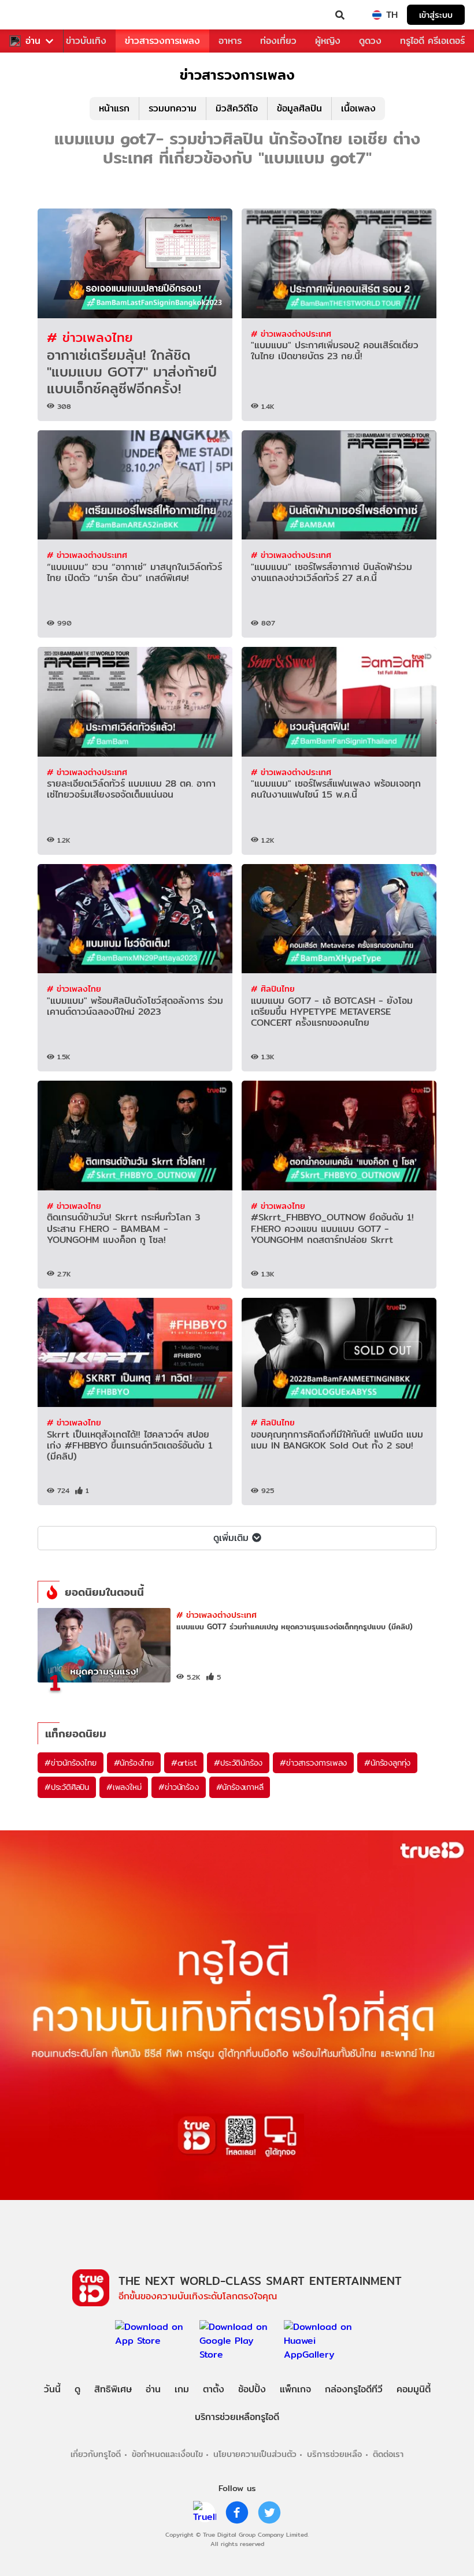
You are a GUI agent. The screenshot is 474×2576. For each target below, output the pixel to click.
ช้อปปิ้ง (252, 2389)
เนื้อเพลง (358, 108)
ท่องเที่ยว (278, 41)
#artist (184, 1763)
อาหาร (230, 41)
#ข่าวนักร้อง (178, 1787)
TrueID (32, 15)
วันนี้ (52, 2389)
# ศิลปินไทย (273, 989)
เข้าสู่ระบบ (436, 15)
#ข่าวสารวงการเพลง (313, 1763)
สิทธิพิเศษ (113, 2389)
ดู (77, 2389)
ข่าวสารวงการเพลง (162, 41)
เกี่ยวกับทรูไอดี (96, 2454)
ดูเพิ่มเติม (231, 1538)
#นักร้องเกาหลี (240, 1787)
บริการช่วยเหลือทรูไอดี (237, 2417)
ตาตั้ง (214, 2389)
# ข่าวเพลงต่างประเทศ (291, 334)
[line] (205, 2512)
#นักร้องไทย (134, 1763)
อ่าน (33, 41)
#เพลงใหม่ (124, 1787)
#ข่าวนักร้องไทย (71, 1763)
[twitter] (269, 2512)
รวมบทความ (173, 108)
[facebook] (237, 2512)
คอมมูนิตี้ (414, 2389)
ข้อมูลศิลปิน (299, 108)
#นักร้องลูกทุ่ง (387, 1763)
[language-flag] (377, 15)
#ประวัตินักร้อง (238, 1763)
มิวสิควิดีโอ (237, 108)
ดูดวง (370, 41)
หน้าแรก (114, 108)
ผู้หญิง (328, 41)
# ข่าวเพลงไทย (90, 337)
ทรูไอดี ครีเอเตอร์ (432, 41)
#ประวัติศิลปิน (67, 1787)
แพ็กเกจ (295, 2389)
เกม (182, 2389)
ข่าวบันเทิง (86, 41)
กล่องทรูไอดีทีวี (354, 2389)
